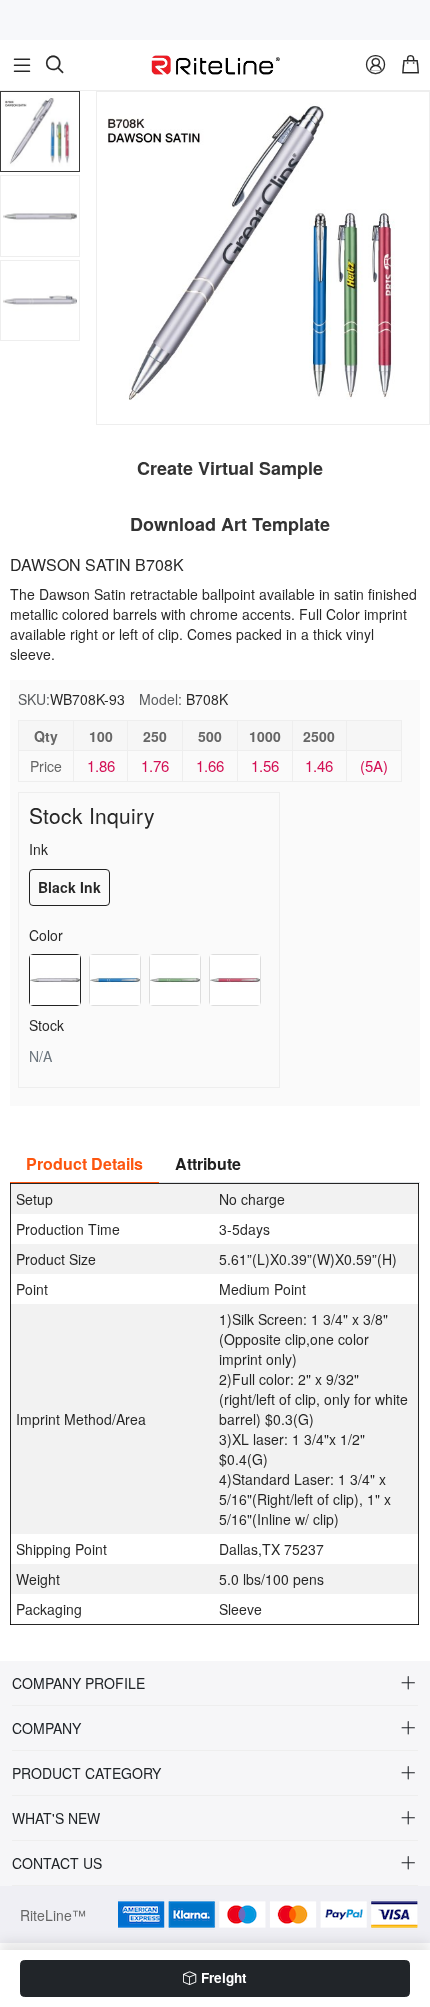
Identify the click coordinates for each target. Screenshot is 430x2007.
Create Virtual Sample (230, 468)
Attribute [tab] (208, 1163)
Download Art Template (230, 524)
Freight (224, 1977)
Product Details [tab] (84, 1163)
